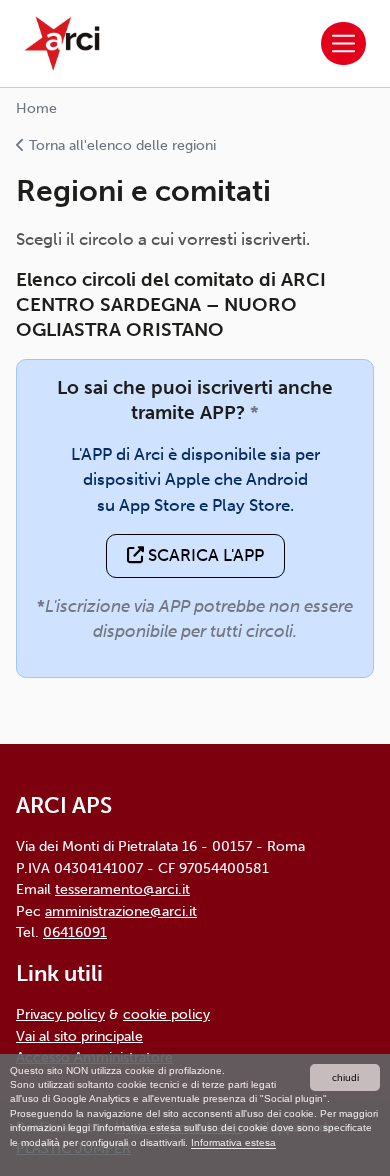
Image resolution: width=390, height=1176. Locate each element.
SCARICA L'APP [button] (204, 555)
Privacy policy (60, 1014)
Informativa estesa (233, 1142)
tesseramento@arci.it (122, 889)
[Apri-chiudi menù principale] (343, 43)
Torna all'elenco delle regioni (120, 145)
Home (36, 108)
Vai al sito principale (79, 1036)
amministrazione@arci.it (121, 911)
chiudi (345, 1077)
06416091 (75, 932)
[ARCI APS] (62, 43)
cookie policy (166, 1014)
